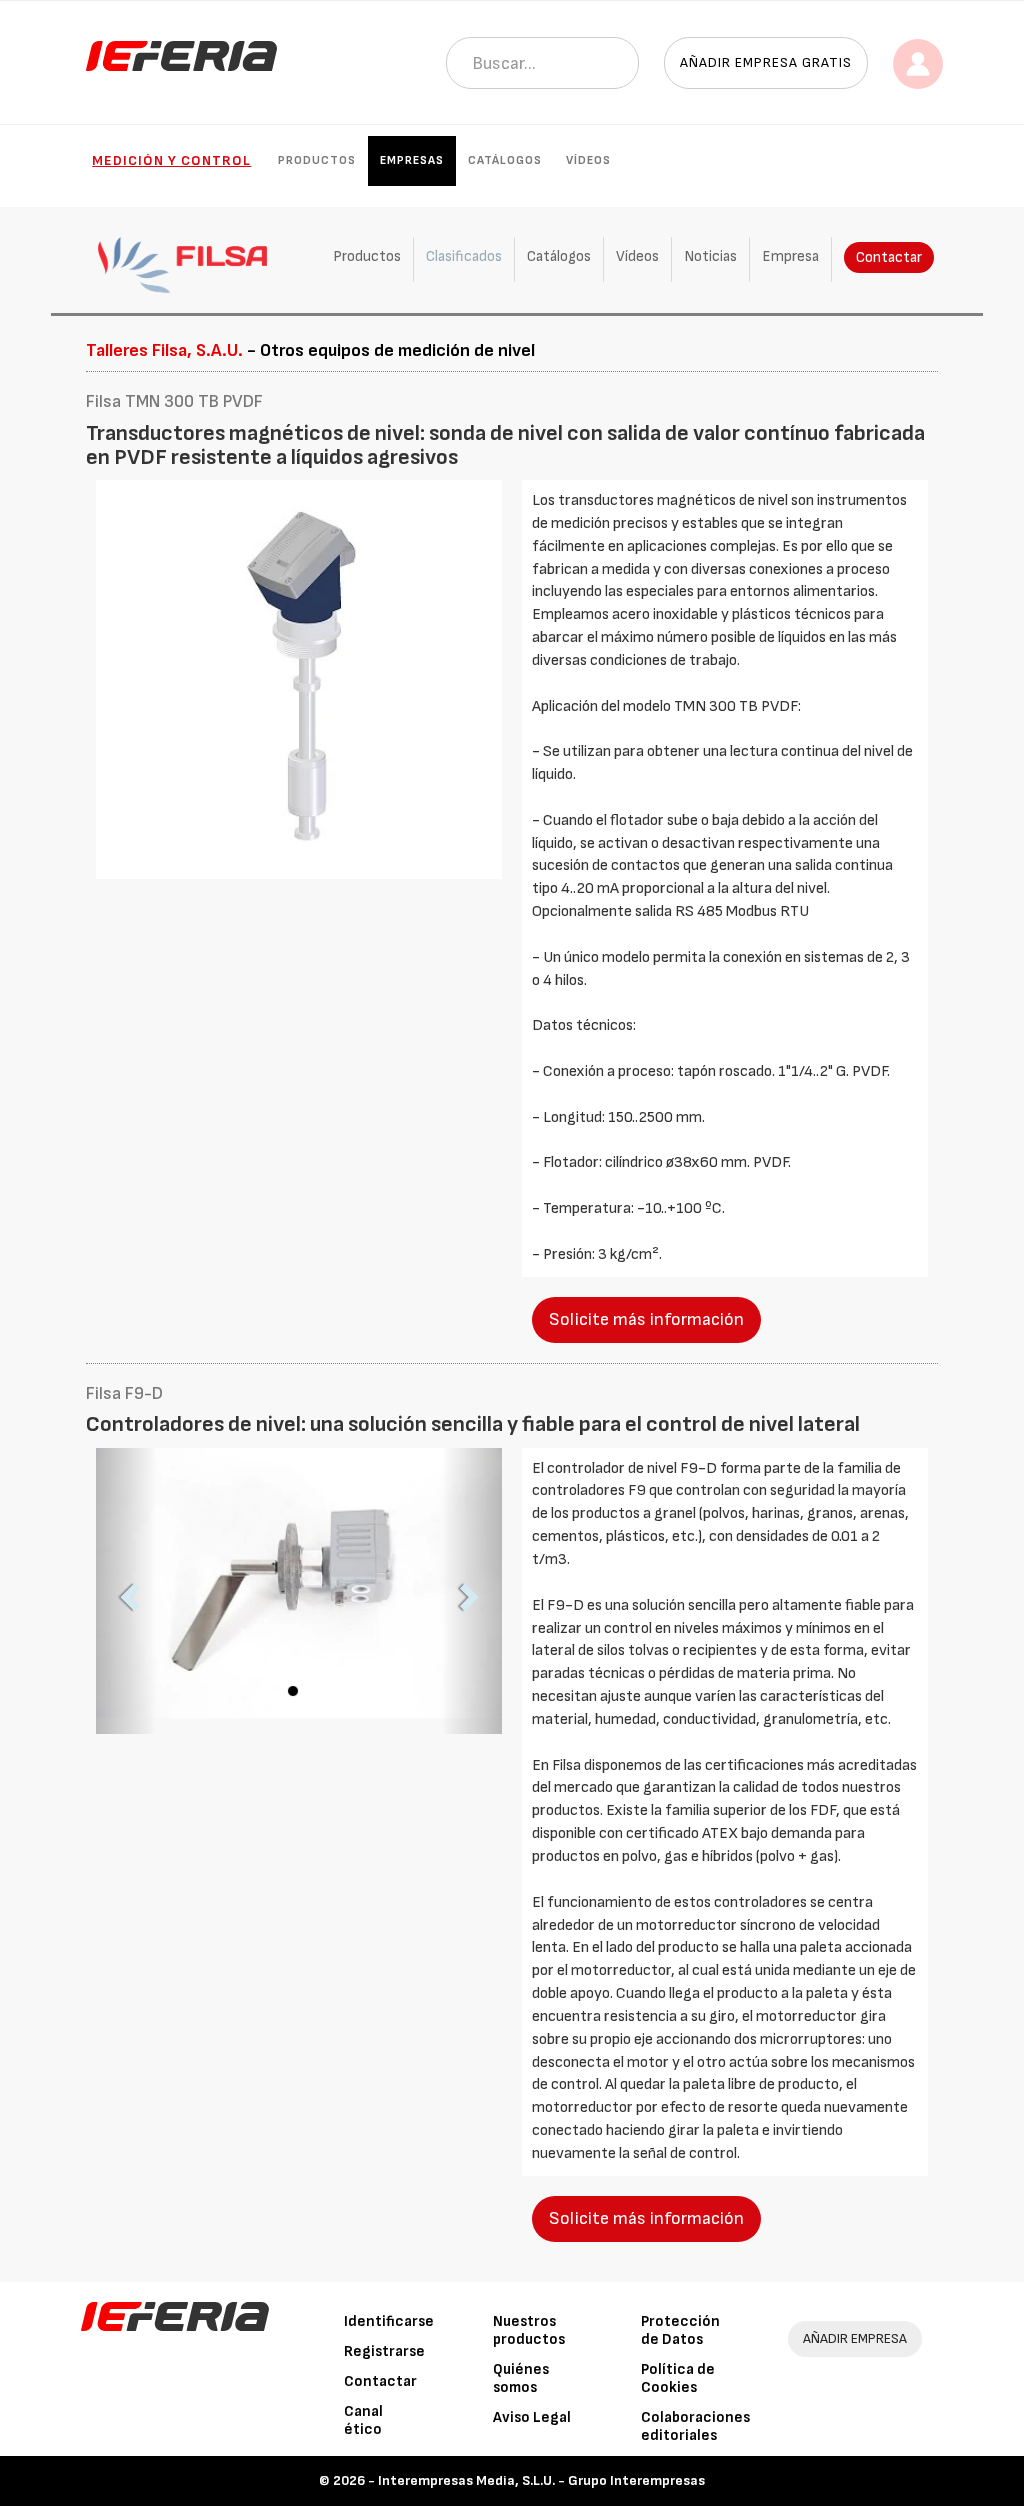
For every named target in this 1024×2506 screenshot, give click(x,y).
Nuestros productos (529, 2330)
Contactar (889, 257)
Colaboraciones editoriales (695, 2426)
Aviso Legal (532, 2417)
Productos (317, 160)
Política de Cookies (678, 2378)
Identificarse (389, 2321)
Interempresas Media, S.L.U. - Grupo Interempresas (541, 2480)
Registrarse (384, 2351)
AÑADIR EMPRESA (855, 2338)
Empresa (790, 256)
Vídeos (588, 160)
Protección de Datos (680, 2330)
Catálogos (505, 160)
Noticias (710, 256)
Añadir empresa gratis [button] (766, 62)
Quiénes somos (521, 2378)
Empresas (412, 160)
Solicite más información (646, 1319)
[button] (126, 1591)
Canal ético (363, 2420)
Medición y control (171, 160)
